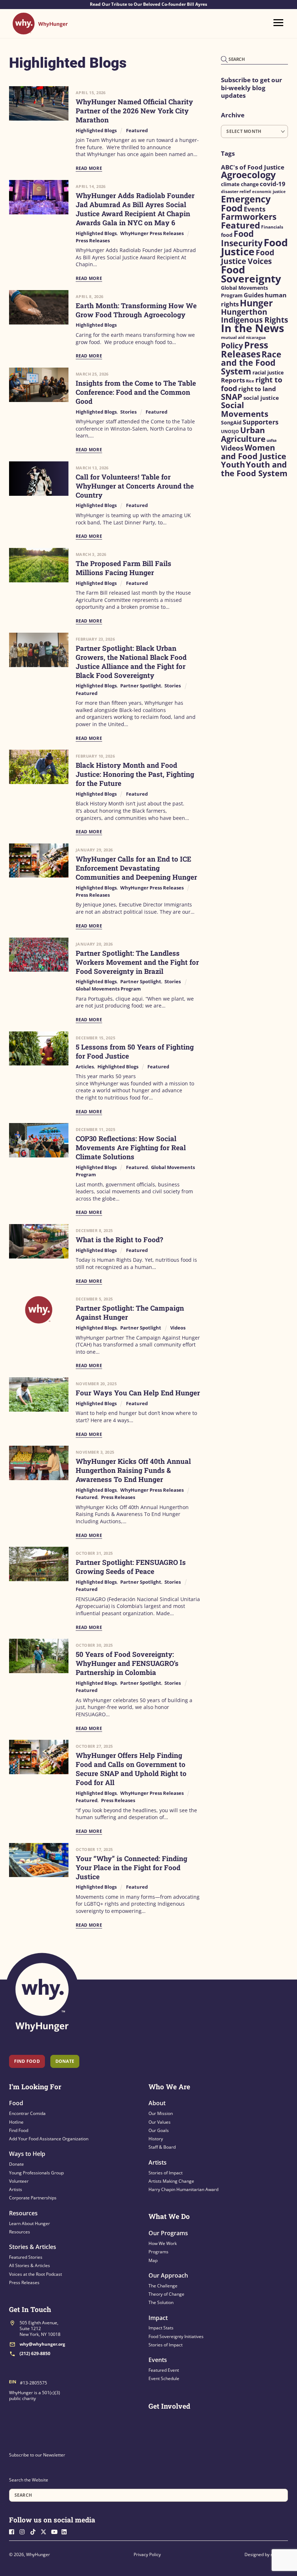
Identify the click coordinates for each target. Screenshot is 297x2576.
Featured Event (164, 2370)
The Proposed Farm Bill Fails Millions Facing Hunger (124, 568)
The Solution (161, 2302)
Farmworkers (249, 217)
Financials (272, 227)
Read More (89, 168)
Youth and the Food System (254, 469)
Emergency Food (246, 204)
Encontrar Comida (27, 2113)
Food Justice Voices (248, 257)
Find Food (27, 2061)
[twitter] (45, 2531)
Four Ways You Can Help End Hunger (138, 1393)
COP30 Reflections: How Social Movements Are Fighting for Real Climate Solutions (131, 1147)
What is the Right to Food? (119, 1239)
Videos (178, 1328)
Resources (23, 2213)
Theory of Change (166, 2294)
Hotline (16, 2122)
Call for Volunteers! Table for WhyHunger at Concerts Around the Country (135, 486)
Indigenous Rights (254, 320)
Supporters (261, 422)
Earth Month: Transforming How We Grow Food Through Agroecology (136, 310)
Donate (16, 2164)
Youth (233, 464)
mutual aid (233, 337)
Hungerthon (244, 312)
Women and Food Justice (254, 452)
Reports (233, 380)
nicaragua (256, 338)
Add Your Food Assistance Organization (49, 2139)
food (227, 235)
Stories (128, 412)
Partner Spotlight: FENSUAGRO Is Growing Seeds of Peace (131, 1567)
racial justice (268, 373)
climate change (240, 184)
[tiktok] (35, 2531)
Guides (254, 295)
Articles (85, 1067)
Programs (158, 2252)
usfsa (272, 440)
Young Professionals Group (36, 2173)
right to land (257, 389)
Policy (232, 345)
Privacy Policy (147, 2554)
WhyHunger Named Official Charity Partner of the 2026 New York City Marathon (134, 111)
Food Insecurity (242, 238)
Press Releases (93, 241)
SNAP (232, 397)
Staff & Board (162, 2147)
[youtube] (56, 2531)
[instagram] (24, 2531)
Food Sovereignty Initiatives (176, 2336)
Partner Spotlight (141, 686)
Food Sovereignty (251, 274)
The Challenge (163, 2286)
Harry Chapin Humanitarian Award (183, 2189)
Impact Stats (161, 2328)
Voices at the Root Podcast (35, 2274)
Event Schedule (164, 2378)
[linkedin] (66, 2531)
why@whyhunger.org (42, 2344)
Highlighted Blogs (96, 131)
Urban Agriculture (243, 434)
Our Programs (168, 2233)
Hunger (256, 303)
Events (255, 209)
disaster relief (236, 191)
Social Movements (245, 409)
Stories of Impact (166, 2173)
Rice (250, 381)
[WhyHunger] (40, 31)
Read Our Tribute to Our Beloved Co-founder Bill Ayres (148, 4)
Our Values (160, 2122)
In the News (252, 328)
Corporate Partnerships (33, 2198)
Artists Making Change (171, 2181)
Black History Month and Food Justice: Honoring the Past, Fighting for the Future (135, 774)
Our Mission (161, 2113)
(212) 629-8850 (35, 2353)
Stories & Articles (33, 2247)
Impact (158, 2318)
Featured (137, 131)
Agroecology (248, 175)
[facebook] (14, 2531)
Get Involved (169, 2406)
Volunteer (19, 2181)
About (157, 2103)
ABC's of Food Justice (253, 167)
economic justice (269, 192)
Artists (16, 2189)
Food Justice (254, 247)
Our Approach (168, 2275)
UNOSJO (230, 432)
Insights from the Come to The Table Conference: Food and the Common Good (136, 392)
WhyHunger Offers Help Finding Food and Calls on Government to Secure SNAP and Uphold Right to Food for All (131, 1769)
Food (16, 2103)
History (156, 2139)
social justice (261, 398)
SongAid (231, 422)
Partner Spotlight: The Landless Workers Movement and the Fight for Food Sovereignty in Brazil (137, 962)
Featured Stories (26, 2257)
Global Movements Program (108, 989)
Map (153, 2260)
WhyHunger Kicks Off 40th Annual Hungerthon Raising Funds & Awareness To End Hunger (133, 1470)
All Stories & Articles (30, 2265)
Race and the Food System (251, 363)
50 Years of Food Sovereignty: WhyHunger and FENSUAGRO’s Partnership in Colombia (127, 1663)
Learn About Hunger (30, 2223)
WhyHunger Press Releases (152, 233)
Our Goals (159, 2130)
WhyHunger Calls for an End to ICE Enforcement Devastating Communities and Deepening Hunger (136, 868)
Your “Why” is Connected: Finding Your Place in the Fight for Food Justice (131, 1867)
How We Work (163, 2243)
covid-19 (273, 184)
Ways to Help (27, 2154)
